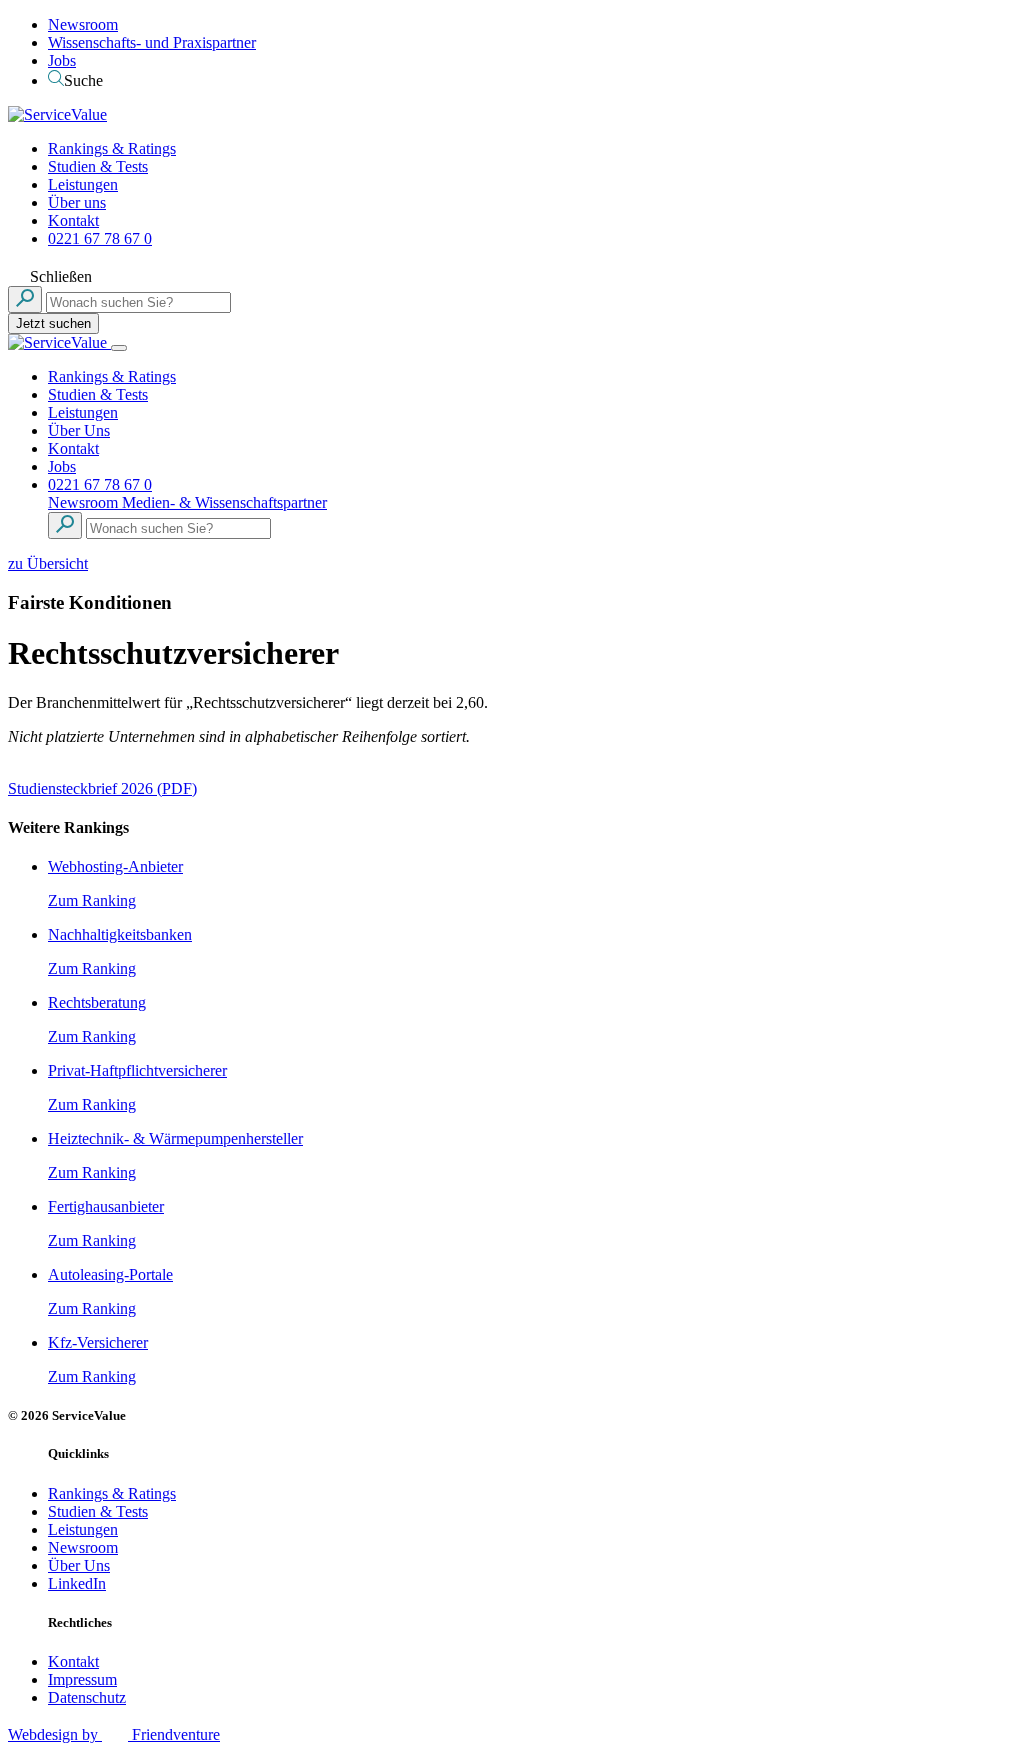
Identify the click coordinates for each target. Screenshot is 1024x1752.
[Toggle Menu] (119, 348)
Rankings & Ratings (112, 148)
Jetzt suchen (53, 323)
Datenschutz (87, 1697)
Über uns (77, 202)
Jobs (62, 60)
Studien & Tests (98, 166)
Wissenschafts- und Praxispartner (152, 42)
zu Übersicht (48, 563)
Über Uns (79, 430)
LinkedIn (77, 1583)
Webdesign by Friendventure (114, 1734)
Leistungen (83, 184)
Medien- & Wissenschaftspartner (224, 502)
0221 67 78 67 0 (100, 238)
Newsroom (83, 24)
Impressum (82, 1679)
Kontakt (73, 220)
